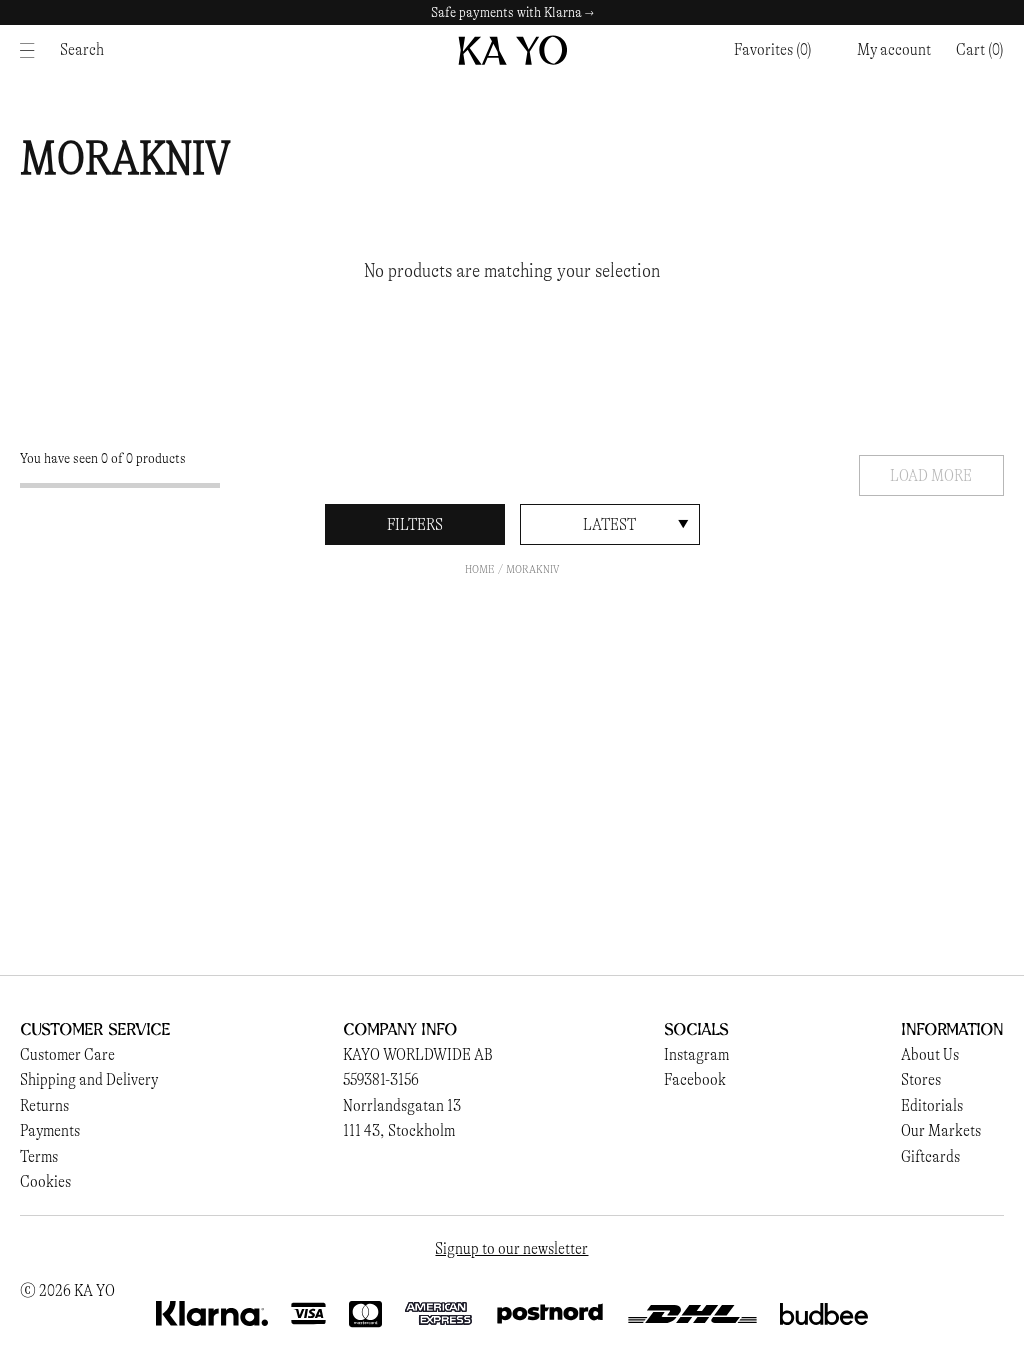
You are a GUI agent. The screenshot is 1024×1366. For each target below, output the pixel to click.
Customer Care (67, 1054)
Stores (921, 1079)
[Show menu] (32, 50)
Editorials (932, 1105)
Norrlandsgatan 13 (402, 1105)
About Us (930, 1054)
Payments (50, 1130)
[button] (980, 50)
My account (894, 49)
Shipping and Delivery (89, 1079)
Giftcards (930, 1156)
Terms (39, 1156)
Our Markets (941, 1130)
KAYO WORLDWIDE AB (418, 1054)
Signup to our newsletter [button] (511, 1248)
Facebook (695, 1079)
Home (479, 569)
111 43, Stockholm (399, 1130)
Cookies (45, 1181)
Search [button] (82, 49)
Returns (44, 1105)
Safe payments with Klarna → (512, 12)
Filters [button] (415, 524)
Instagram (696, 1054)
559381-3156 (381, 1079)
